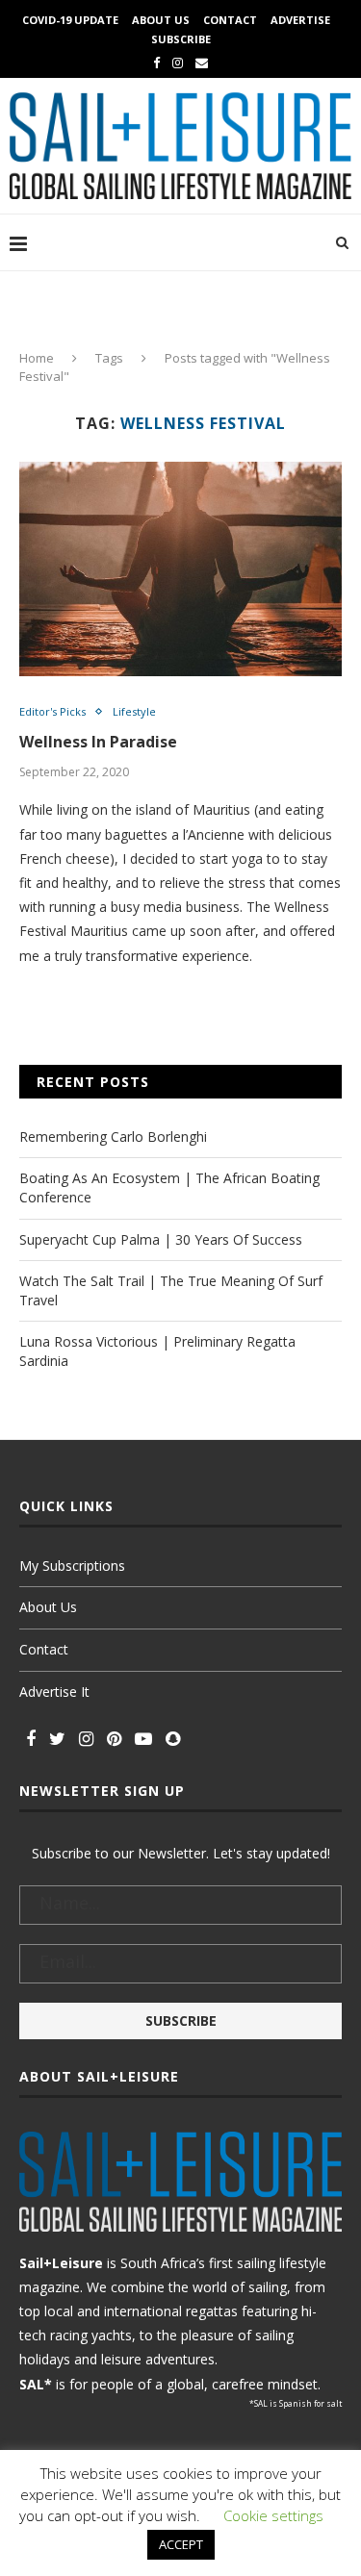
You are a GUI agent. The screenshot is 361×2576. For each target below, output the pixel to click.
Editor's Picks (52, 711)
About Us (161, 20)
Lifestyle (134, 711)
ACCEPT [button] (181, 2544)
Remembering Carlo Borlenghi (113, 1136)
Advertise (300, 20)
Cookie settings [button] (273, 2515)
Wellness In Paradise (98, 742)
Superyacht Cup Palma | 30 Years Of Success (161, 1239)
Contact (230, 20)
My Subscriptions (72, 1566)
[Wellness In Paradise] (180, 569)
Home (37, 358)
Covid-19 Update (70, 20)
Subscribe (181, 39)
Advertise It (54, 1692)
